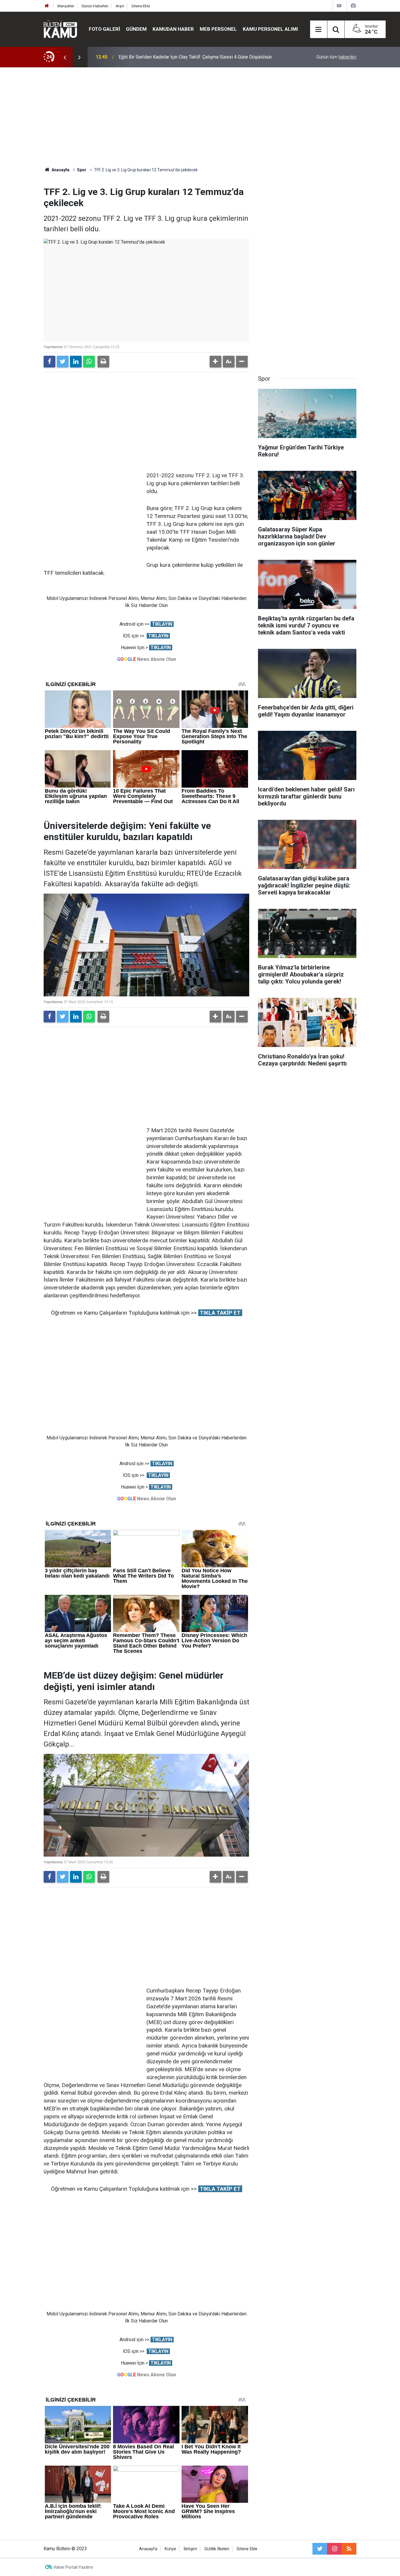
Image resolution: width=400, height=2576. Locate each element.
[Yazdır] (103, 362)
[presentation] (65, 57)
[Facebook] (49, 362)
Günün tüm (336, 57)
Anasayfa (148, 2549)
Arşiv (120, 6)
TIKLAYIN (162, 624)
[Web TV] (339, 6)
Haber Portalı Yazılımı (73, 2567)
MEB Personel (218, 29)
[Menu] (319, 30)
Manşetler (66, 6)
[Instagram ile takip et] (334, 2549)
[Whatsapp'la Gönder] (89, 362)
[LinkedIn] (76, 362)
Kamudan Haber (173, 29)
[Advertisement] (200, 117)
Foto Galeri (104, 29)
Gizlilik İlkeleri (217, 2549)
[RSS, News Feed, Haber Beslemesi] (349, 2549)
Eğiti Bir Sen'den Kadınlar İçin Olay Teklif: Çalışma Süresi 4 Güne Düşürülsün (195, 57)
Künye (170, 2549)
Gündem (136, 29)
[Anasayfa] (47, 6)
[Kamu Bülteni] (60, 29)
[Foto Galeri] (353, 6)
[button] (216, 362)
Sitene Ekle (141, 6)
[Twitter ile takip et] (320, 2549)
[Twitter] (63, 362)
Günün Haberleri (95, 6)
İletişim (190, 2549)
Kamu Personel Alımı (270, 29)
